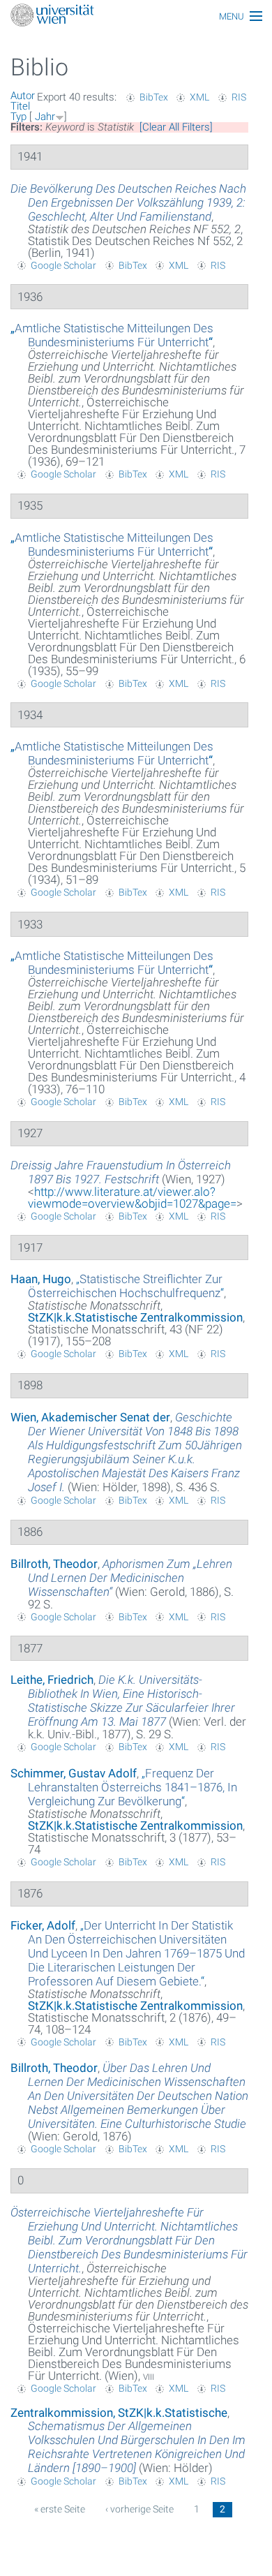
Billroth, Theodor (54, 1564)
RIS (239, 97)
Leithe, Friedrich (52, 1680)
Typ (18, 117)
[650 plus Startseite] (136, 16)
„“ (112, 335)
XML (199, 97)
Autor (23, 96)
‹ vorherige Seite (139, 2509)
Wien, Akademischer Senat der (90, 1417)
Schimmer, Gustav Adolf (74, 1773)
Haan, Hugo (41, 1279)
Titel (20, 106)
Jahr (45, 117)
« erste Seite (60, 2509)
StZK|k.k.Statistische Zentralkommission (135, 1317)
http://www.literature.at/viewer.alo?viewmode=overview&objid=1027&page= (132, 1198)
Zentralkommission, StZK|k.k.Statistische (119, 2413)
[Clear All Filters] (176, 127)
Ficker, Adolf (43, 1925)
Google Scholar (63, 265)
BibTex (154, 97)
